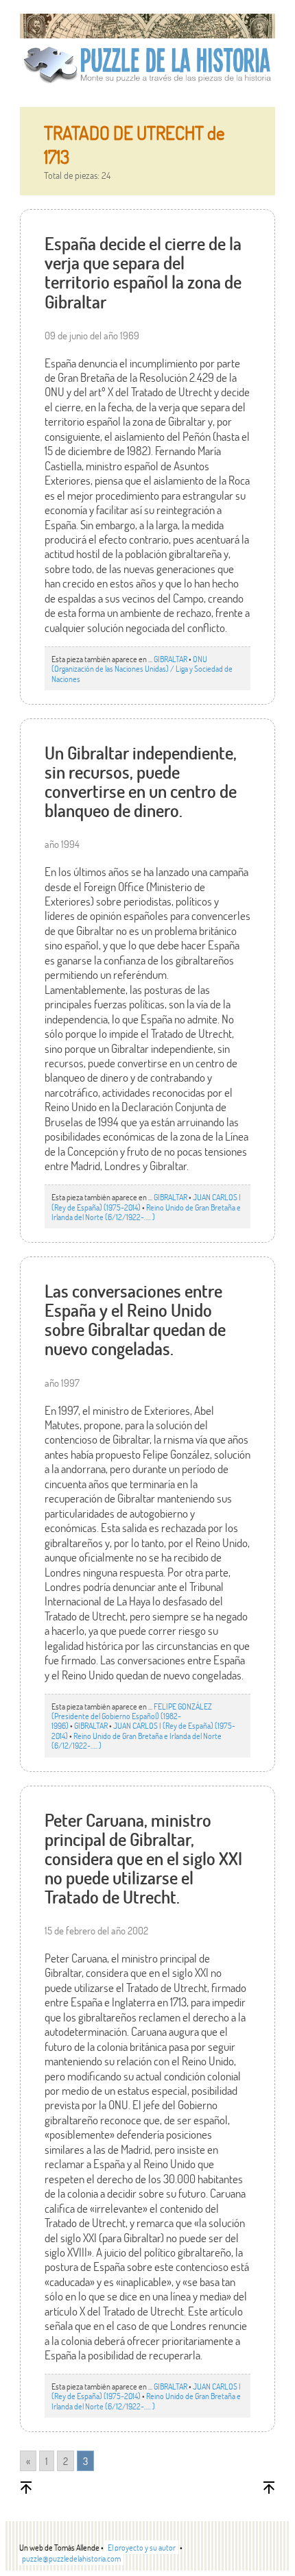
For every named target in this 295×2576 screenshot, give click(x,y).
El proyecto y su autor (142, 2547)
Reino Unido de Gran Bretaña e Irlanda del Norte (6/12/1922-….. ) (146, 1212)
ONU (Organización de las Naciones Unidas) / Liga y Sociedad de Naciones (142, 669)
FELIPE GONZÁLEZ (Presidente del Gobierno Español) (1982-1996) (132, 1716)
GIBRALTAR (170, 659)
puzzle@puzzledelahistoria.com (71, 2558)
